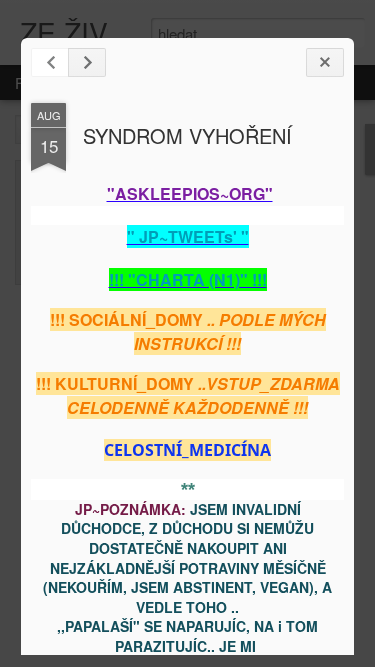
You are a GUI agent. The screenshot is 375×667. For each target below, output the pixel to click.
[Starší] (87, 62)
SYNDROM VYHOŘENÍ (187, 135)
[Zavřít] (325, 62)
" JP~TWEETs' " (188, 236)
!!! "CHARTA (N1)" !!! (188, 279)
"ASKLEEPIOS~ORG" (190, 193)
